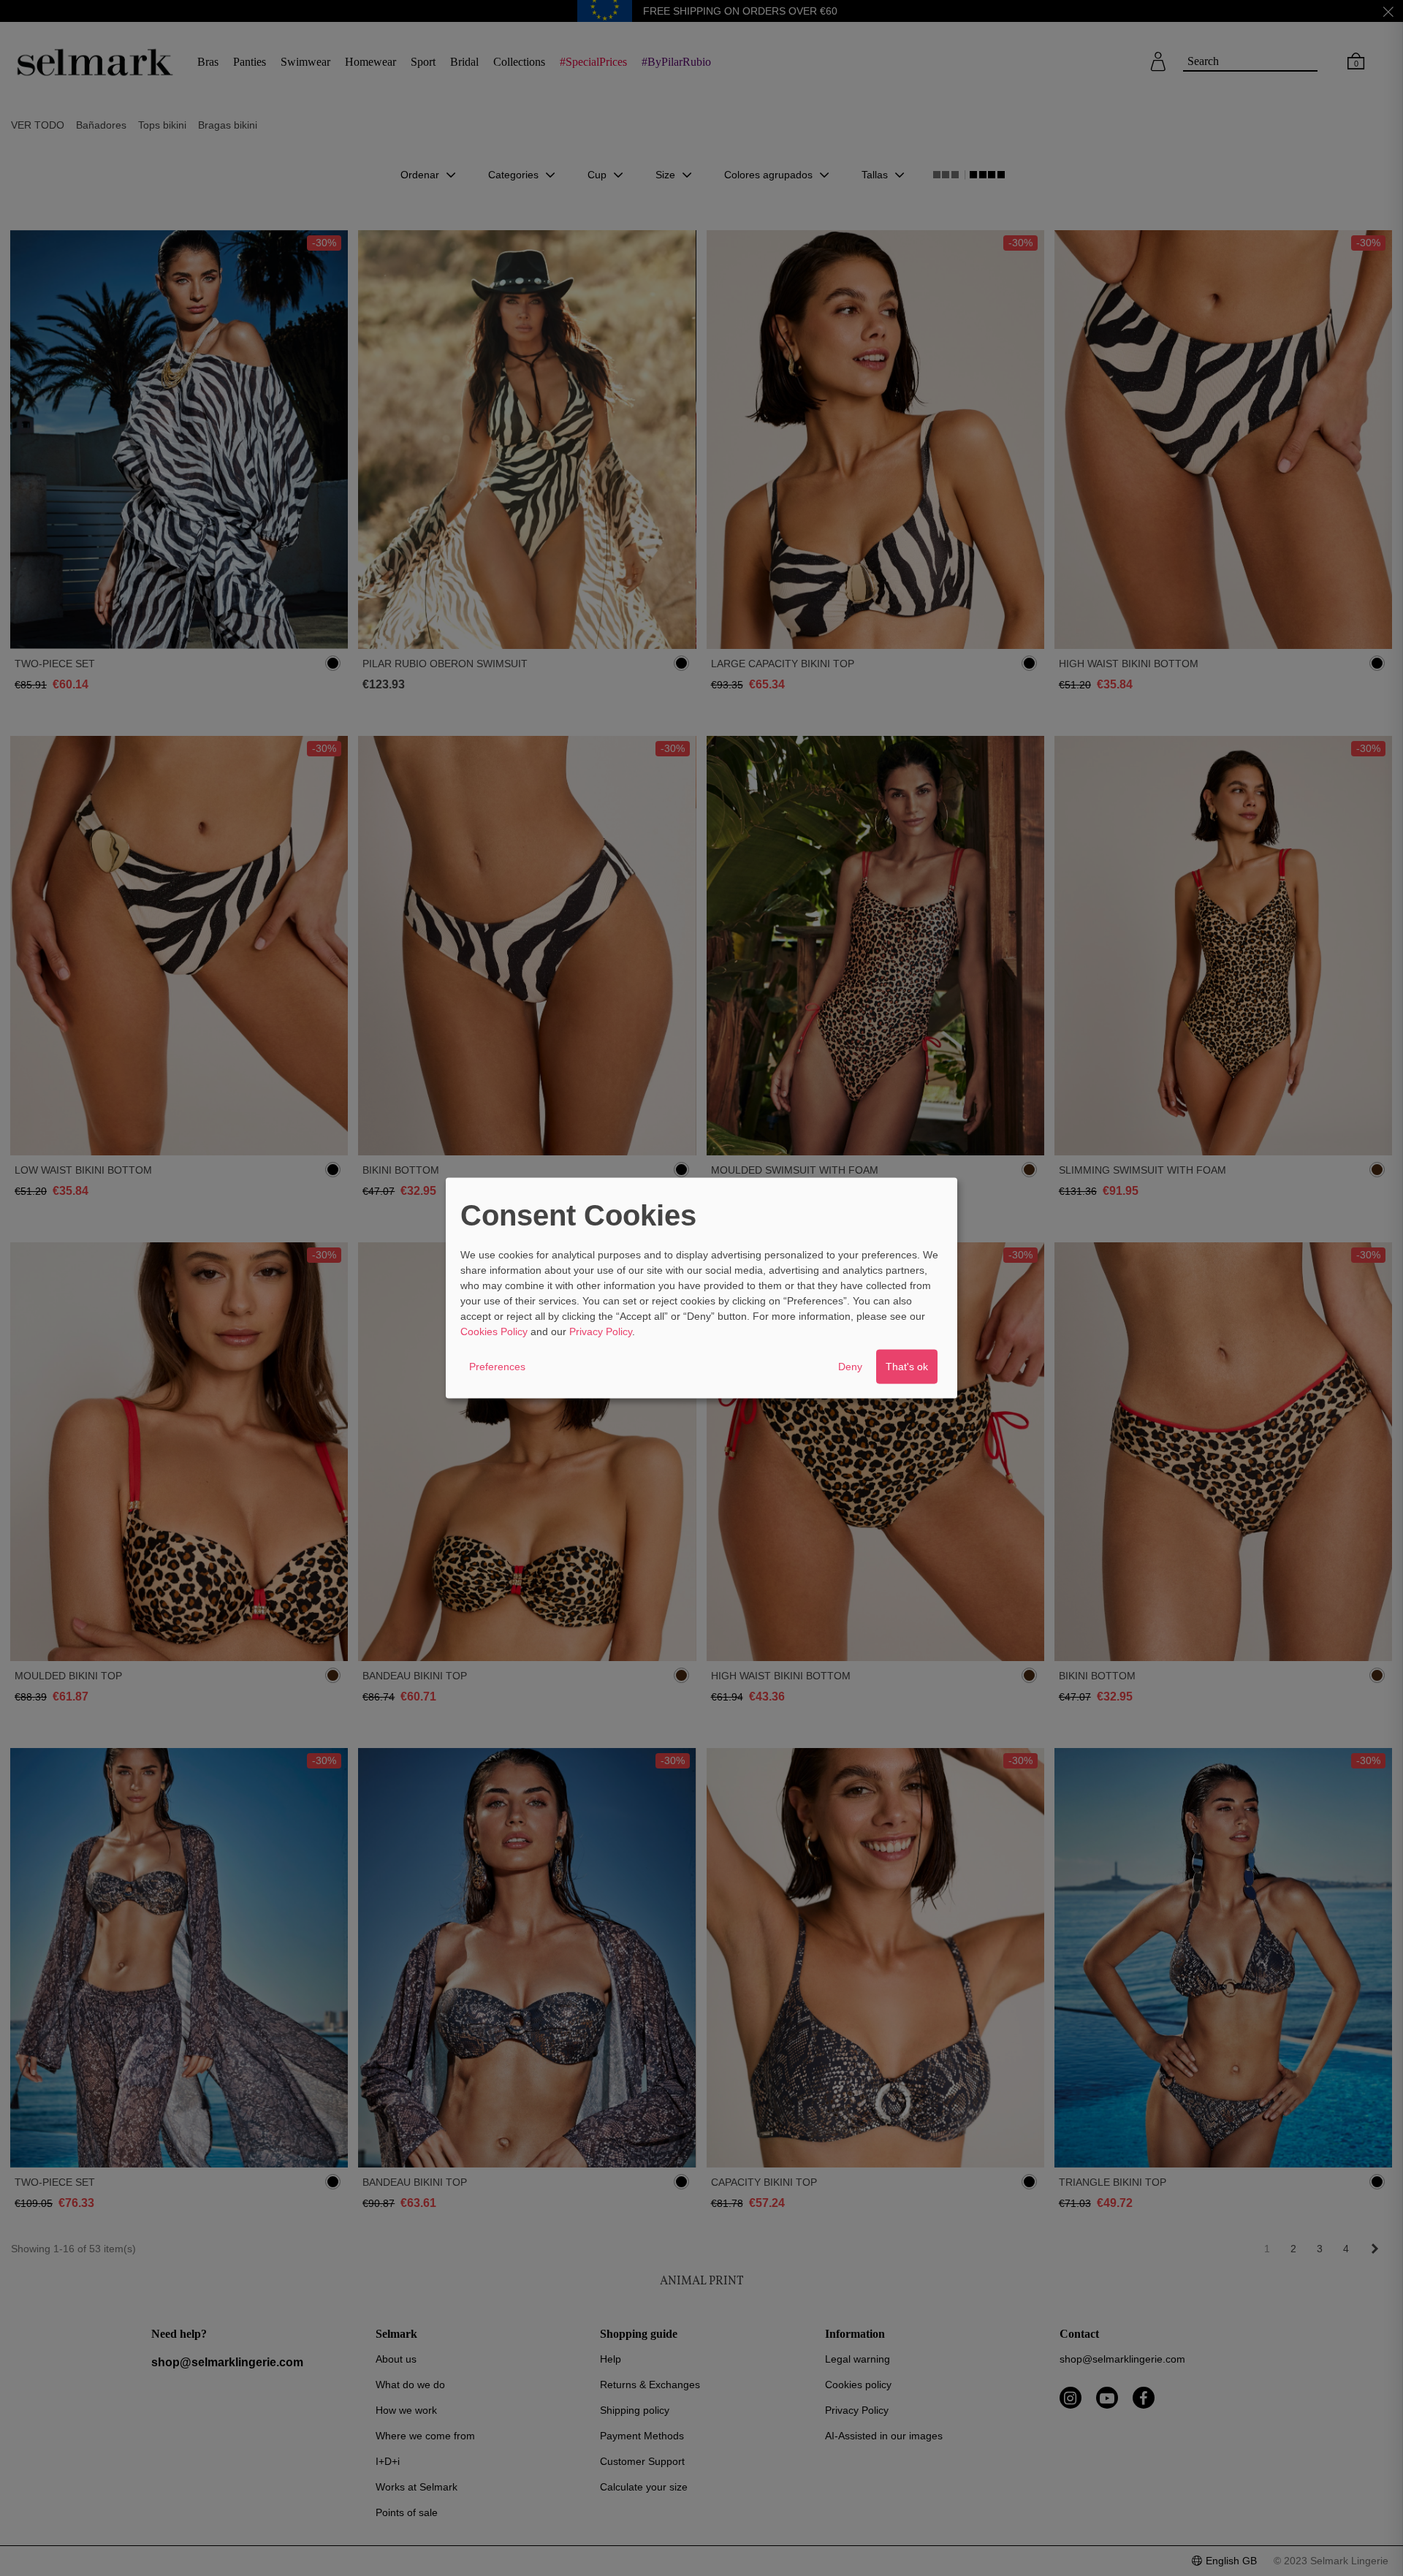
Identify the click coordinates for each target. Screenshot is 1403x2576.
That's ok (907, 1367)
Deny (850, 1367)
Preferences (497, 1367)
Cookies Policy (494, 1331)
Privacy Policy (601, 1331)
